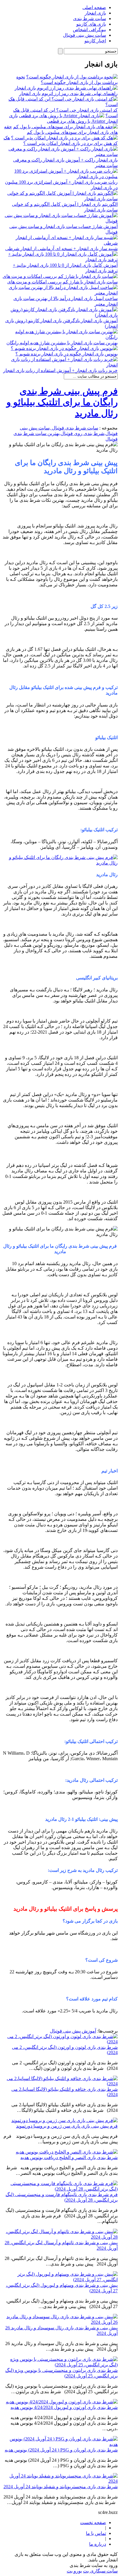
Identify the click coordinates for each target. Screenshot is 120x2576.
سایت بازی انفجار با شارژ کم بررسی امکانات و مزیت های (62, 282)
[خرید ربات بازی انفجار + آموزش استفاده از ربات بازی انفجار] (60, 365)
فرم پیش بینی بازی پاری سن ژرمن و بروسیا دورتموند (67, 2126)
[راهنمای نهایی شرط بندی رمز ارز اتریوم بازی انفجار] (66, 88)
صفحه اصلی (94, 7)
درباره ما (98, 2544)
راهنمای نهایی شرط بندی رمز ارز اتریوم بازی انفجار (68, 93)
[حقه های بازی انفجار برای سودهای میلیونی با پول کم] (65, 127)
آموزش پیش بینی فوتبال (73, 2031)
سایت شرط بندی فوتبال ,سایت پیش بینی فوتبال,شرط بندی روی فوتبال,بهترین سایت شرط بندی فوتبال (66, 433)
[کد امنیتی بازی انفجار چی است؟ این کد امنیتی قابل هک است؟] (60, 105)
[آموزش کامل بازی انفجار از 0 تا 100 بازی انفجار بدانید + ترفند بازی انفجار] (60, 260)
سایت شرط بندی (90, 19)
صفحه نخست (93, 2522)
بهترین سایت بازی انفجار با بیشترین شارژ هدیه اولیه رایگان (62, 343)
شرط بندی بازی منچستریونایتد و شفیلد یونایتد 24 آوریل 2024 (61, 2487)
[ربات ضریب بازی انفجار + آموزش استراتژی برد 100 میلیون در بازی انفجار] (60, 177)
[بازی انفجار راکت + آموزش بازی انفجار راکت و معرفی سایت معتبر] (60, 154)
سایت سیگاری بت (100, 2571)
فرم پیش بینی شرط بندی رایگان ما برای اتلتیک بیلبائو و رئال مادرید (62, 402)
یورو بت (74, 2571)
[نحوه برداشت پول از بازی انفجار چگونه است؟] (72, 77)
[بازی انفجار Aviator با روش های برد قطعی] (62, 116)
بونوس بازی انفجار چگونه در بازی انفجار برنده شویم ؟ (67, 354)
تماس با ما (96, 2533)
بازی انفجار (95, 13)
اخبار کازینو (95, 41)
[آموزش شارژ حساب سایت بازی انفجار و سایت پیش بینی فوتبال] (60, 221)
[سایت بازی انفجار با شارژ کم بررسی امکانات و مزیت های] (60, 276)
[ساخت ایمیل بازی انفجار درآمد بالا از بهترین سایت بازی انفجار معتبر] (60, 293)
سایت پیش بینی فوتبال (84, 35)
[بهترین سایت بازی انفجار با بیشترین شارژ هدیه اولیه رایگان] (60, 337)
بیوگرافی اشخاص (89, 30)
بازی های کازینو (91, 24)
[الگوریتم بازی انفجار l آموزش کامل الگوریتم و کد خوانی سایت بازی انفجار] (60, 199)
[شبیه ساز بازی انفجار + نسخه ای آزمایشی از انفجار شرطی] (60, 243)
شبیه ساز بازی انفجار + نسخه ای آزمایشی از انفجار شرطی (61, 249)
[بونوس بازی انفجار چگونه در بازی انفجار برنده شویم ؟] (64, 348)
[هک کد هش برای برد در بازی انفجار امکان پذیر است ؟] (64, 138)
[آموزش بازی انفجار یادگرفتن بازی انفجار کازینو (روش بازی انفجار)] (60, 315)
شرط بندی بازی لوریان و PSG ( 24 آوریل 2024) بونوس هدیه (61, 2450)
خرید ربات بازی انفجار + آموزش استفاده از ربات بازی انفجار (60, 370)
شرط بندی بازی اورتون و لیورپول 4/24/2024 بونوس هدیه (64, 2407)
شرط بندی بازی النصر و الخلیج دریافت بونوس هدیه (69, 2157)
